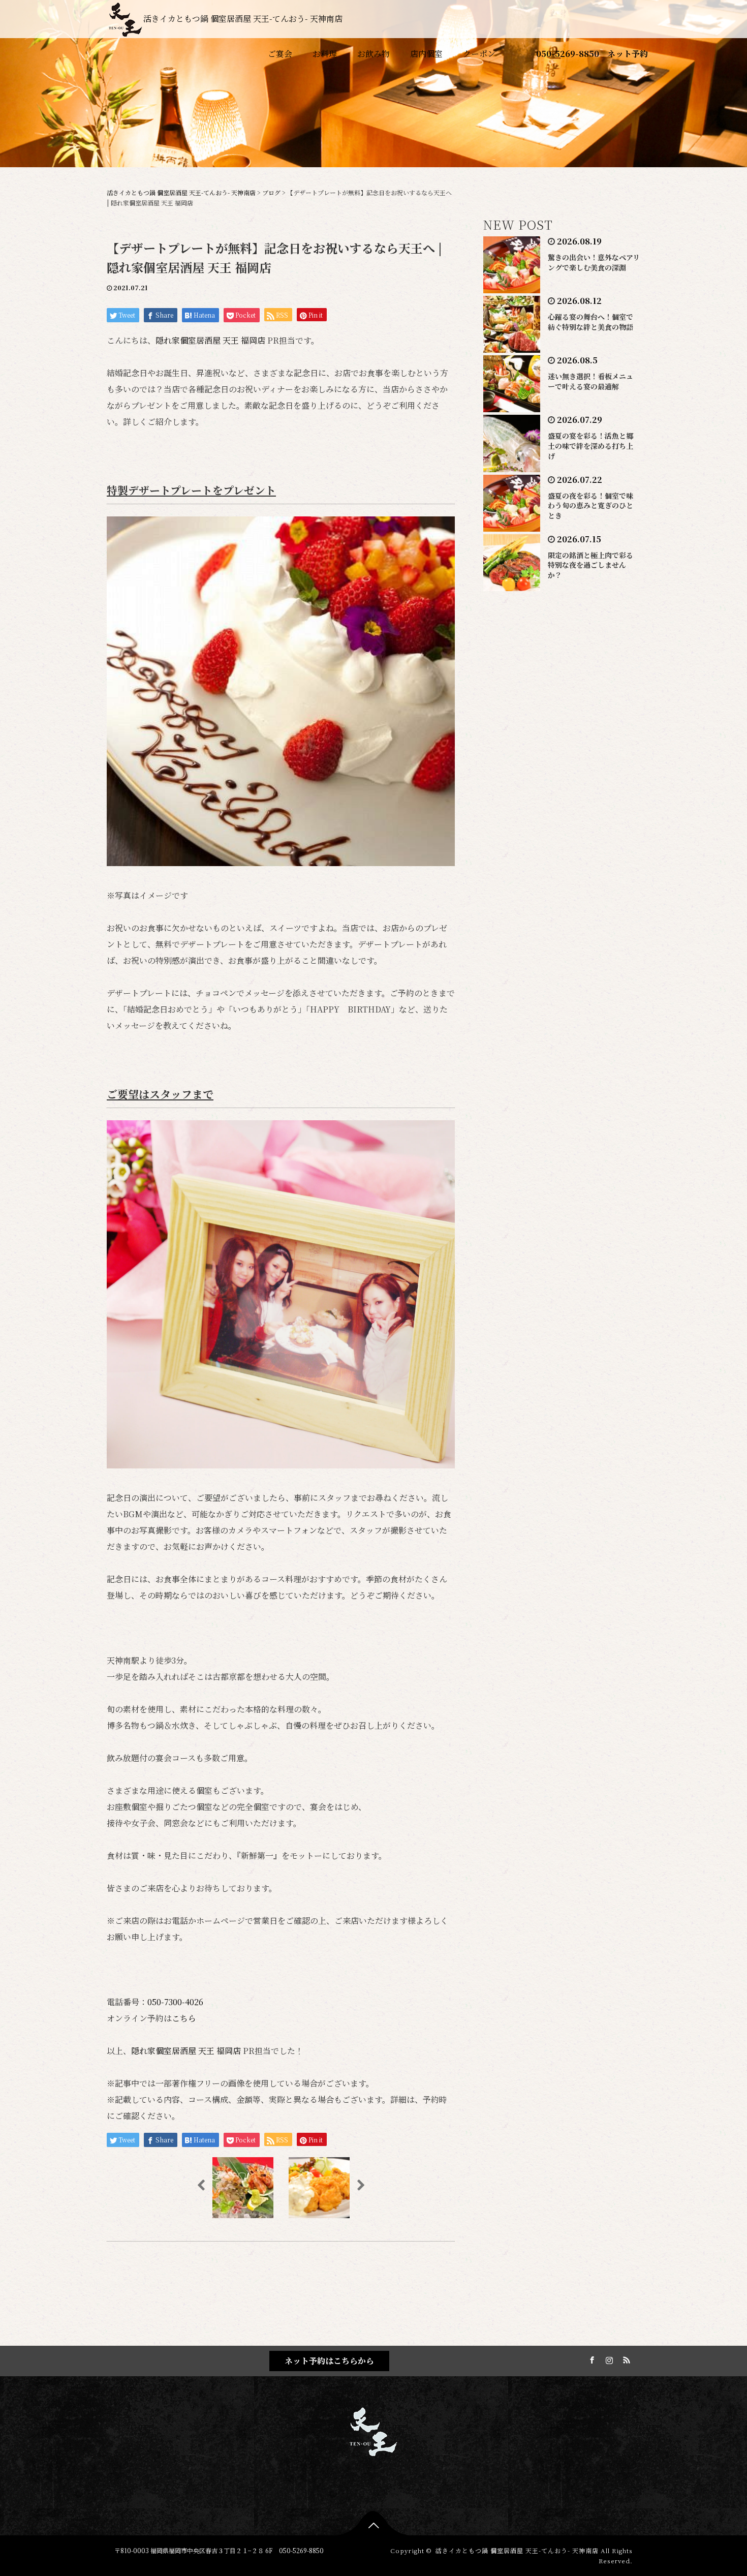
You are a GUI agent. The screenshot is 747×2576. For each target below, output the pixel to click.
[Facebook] (590, 2358)
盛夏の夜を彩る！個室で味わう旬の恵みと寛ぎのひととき (590, 506)
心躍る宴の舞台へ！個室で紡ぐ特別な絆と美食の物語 (590, 322)
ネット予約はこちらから (329, 2361)
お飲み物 (373, 54)
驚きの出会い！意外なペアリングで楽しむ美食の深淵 (594, 262)
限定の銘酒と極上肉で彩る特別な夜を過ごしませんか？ (590, 565)
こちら (184, 2018)
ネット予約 (628, 54)
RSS (625, 2358)
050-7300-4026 (175, 2002)
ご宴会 (280, 54)
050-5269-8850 (568, 54)
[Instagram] (608, 2358)
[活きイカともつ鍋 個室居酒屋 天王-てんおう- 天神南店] (373, 2430)
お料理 (325, 54)
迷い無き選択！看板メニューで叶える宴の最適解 (590, 381)
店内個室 (426, 54)
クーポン (479, 54)
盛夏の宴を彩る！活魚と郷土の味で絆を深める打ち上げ (590, 446)
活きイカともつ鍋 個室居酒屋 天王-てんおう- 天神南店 (243, 19)
